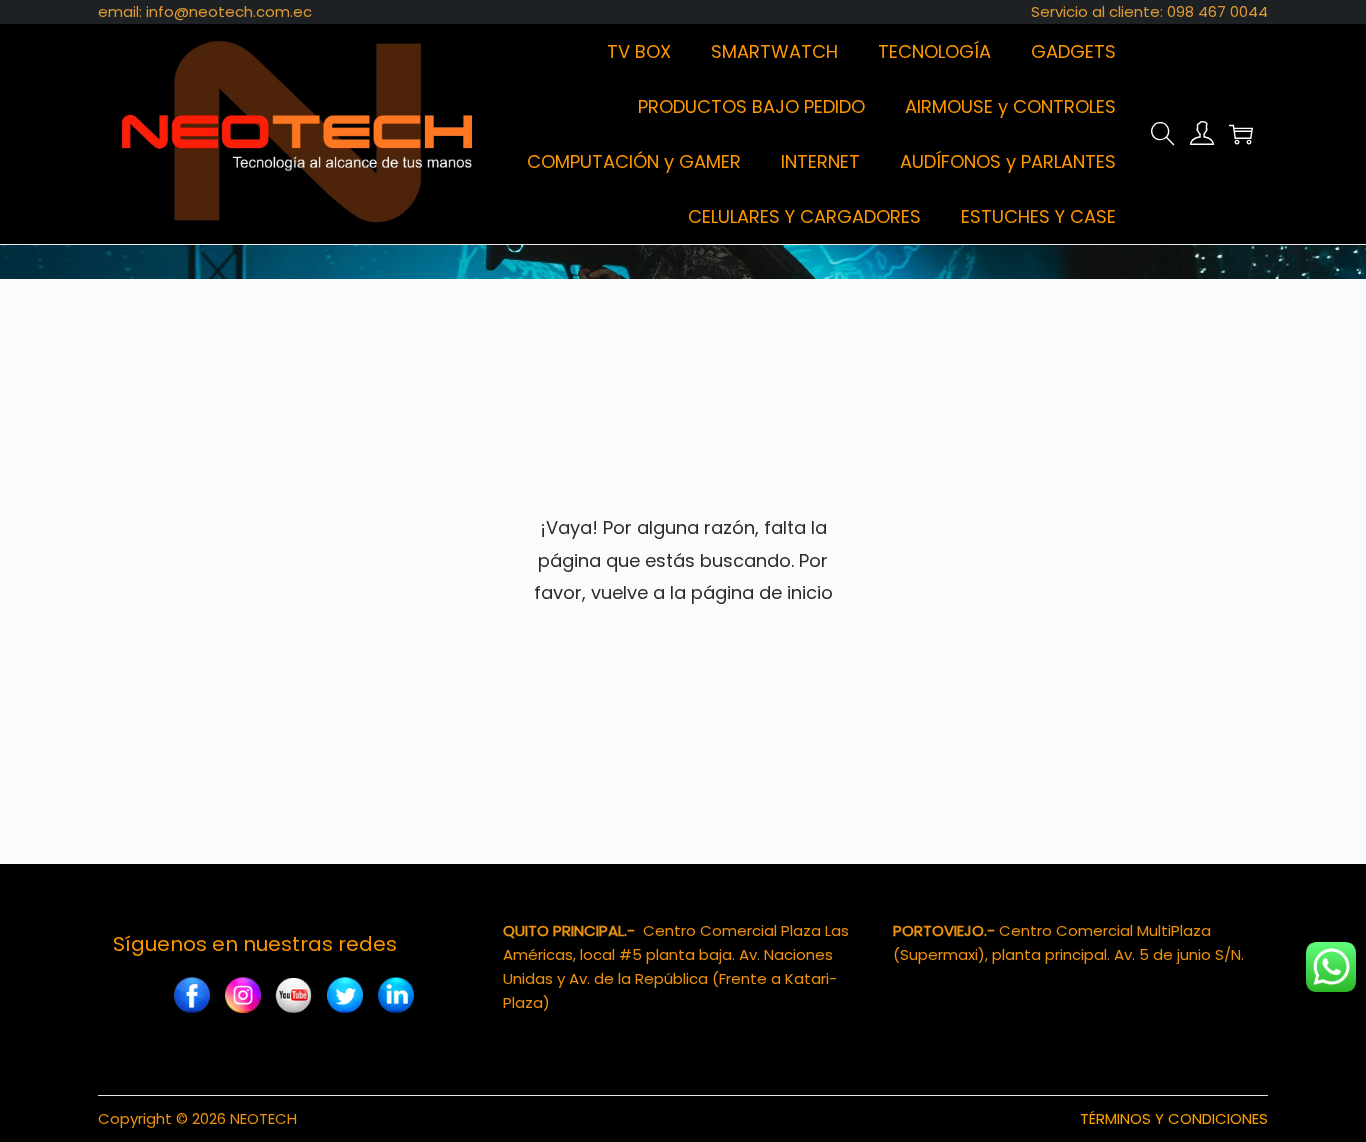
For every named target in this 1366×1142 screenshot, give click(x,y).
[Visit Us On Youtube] (293, 997)
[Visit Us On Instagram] (242, 997)
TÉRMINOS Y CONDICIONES (1174, 1118)
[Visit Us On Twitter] (344, 997)
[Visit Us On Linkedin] (395, 997)
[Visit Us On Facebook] (191, 997)
